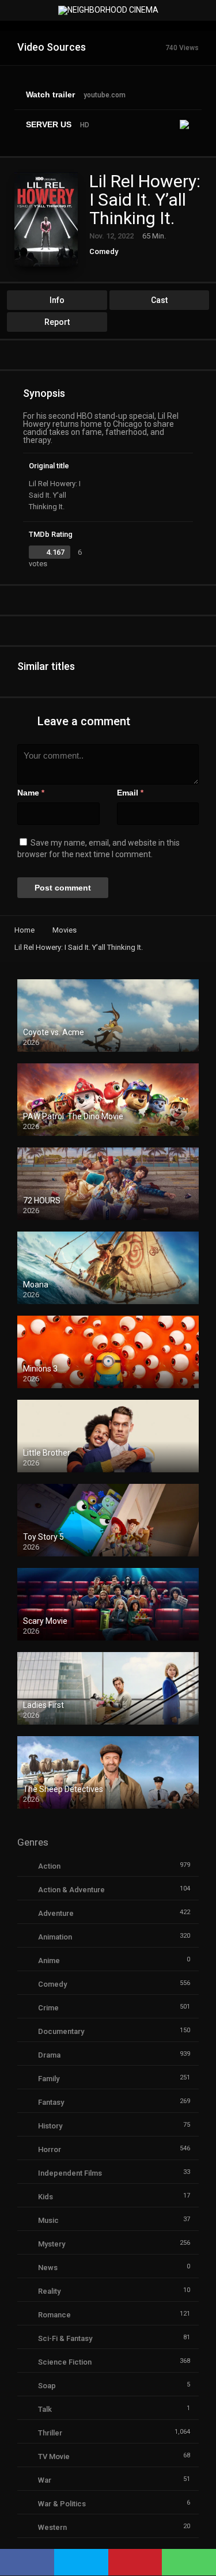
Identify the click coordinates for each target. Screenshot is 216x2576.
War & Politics (62, 2504)
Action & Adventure (71, 1890)
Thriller (50, 2433)
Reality (49, 2291)
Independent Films (70, 2173)
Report (57, 322)
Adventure (56, 1913)
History (50, 2126)
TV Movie (54, 2456)
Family (49, 2079)
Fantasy (51, 2102)
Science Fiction (65, 2362)
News (48, 2268)
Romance (54, 2315)
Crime (48, 2008)
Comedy (104, 251)
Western (52, 2527)
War (45, 2480)
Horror (50, 2149)
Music (48, 2220)
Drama (49, 2055)
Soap (47, 2386)
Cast (159, 300)
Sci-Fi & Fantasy (65, 2338)
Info (57, 300)
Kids (46, 2197)
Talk (45, 2409)
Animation (55, 1937)
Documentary (61, 2031)
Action (49, 1866)
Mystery (52, 2244)
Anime (49, 1961)
